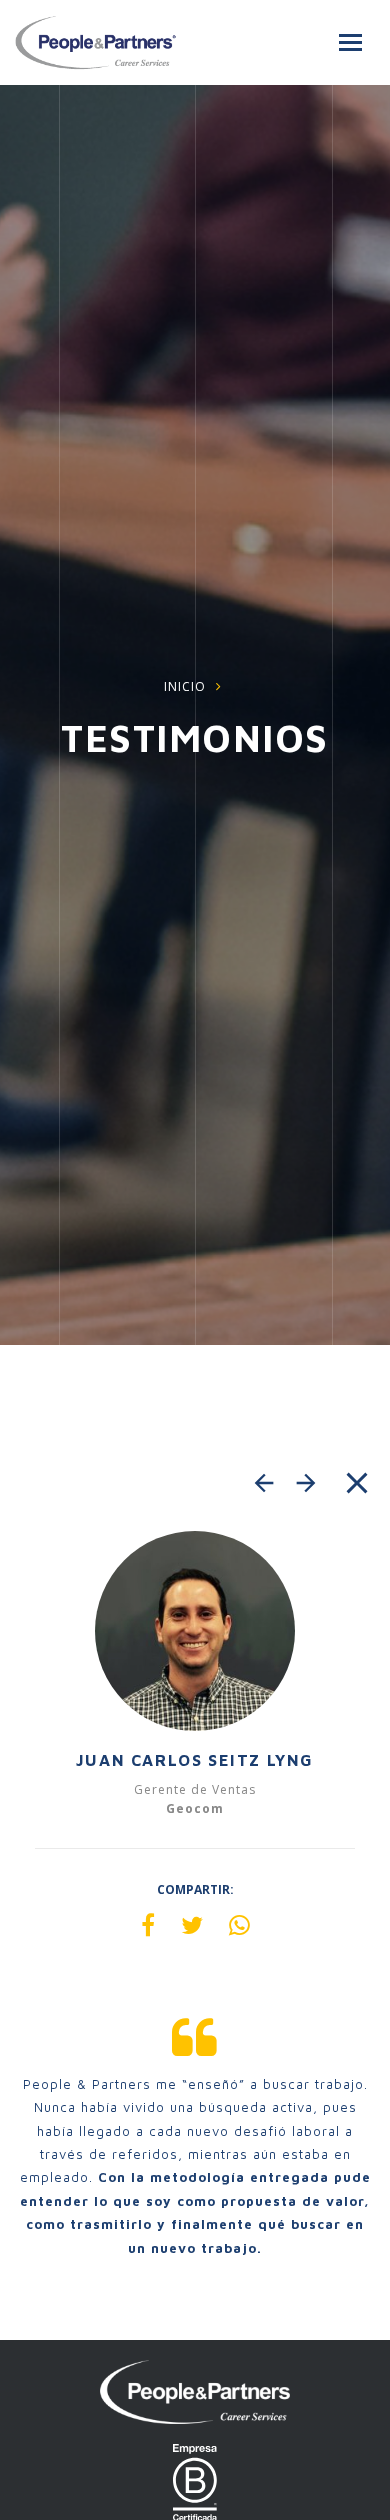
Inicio (185, 686)
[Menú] (350, 42)
